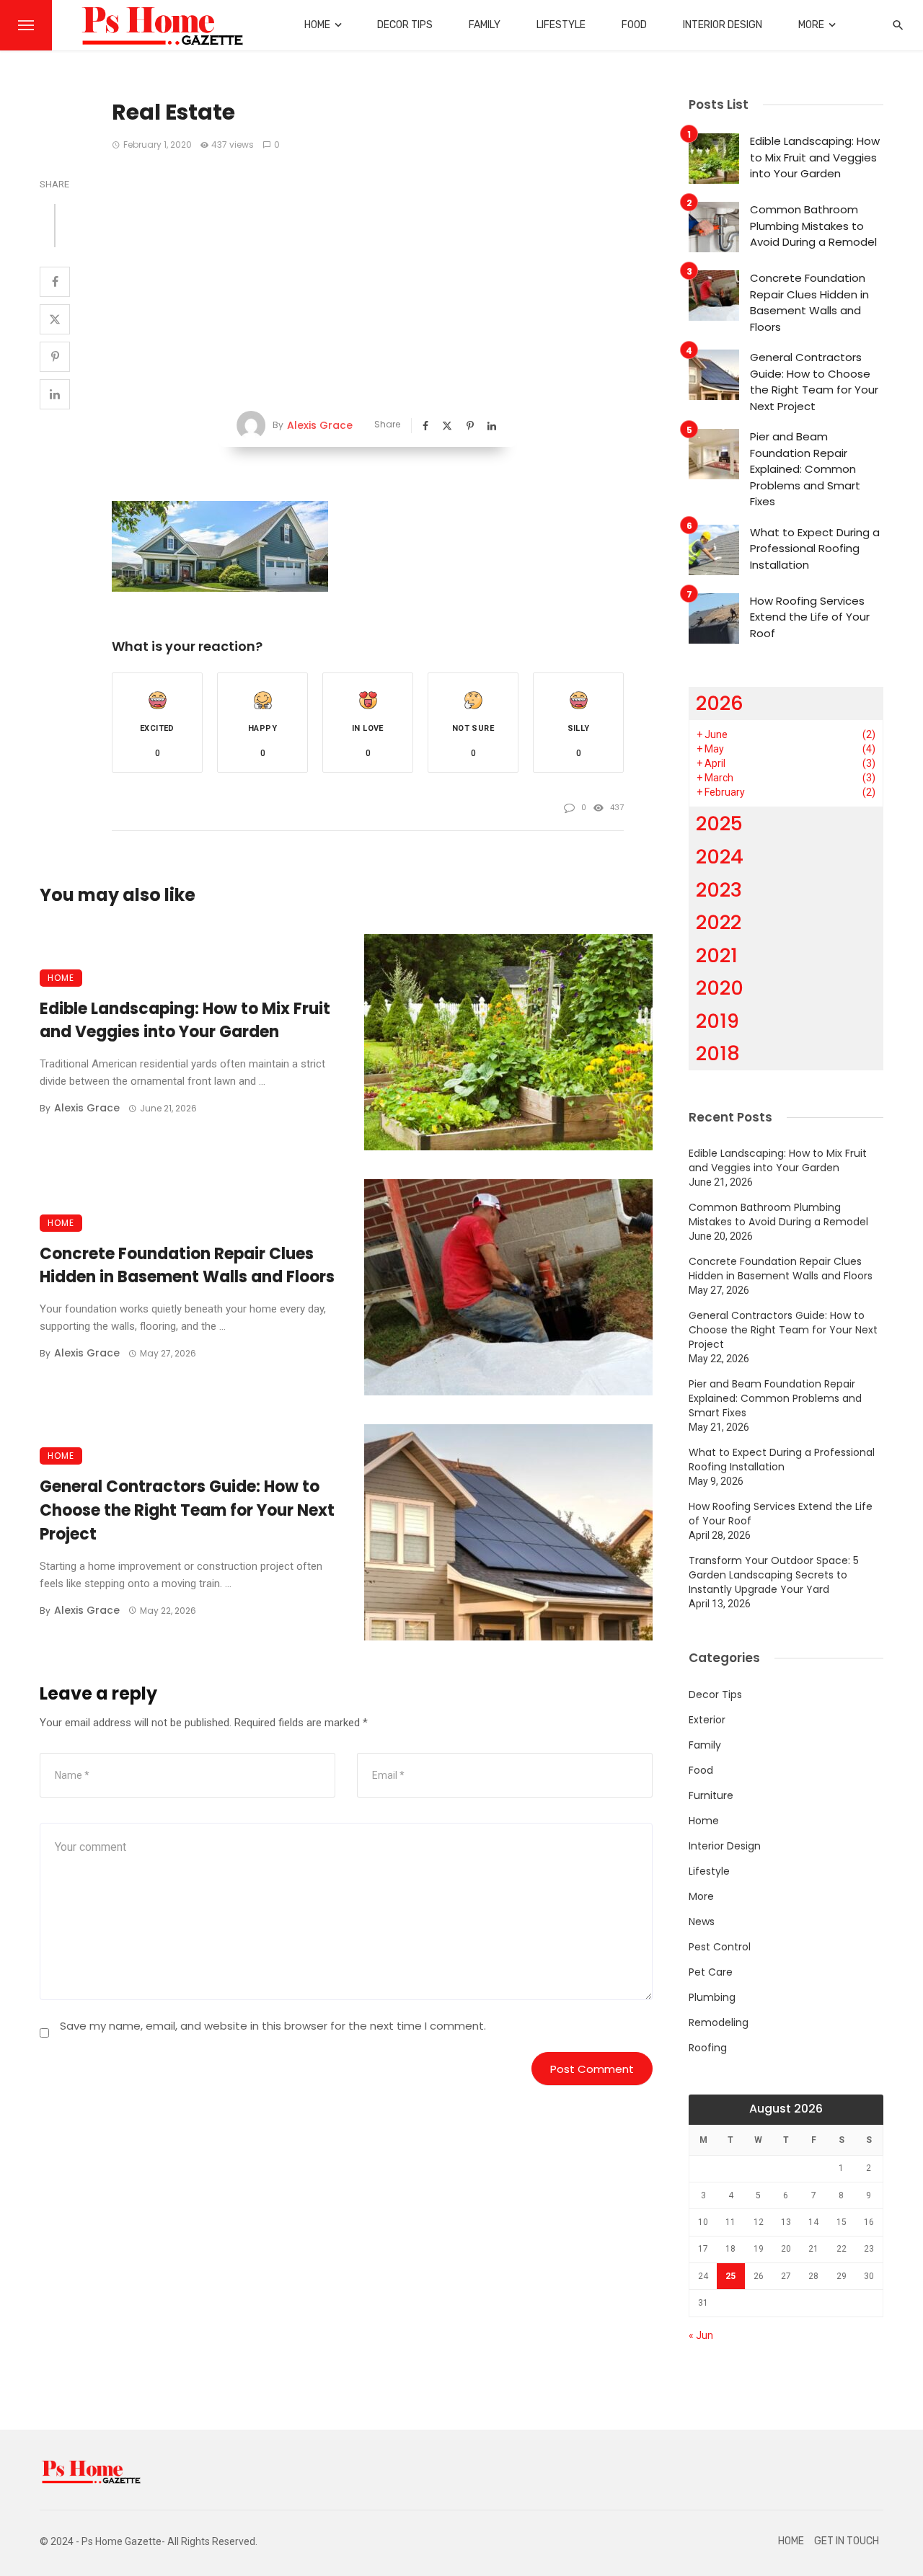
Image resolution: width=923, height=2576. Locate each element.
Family (485, 25)
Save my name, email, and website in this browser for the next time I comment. (273, 2026)
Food (634, 25)
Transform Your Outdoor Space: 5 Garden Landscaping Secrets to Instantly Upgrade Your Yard (774, 1575)
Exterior (707, 1720)
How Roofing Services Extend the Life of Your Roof (810, 617)
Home (317, 25)
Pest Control (720, 1947)
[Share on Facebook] (55, 282)
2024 (720, 857)
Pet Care (711, 1972)
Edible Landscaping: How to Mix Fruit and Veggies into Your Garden (185, 1021)
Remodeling (719, 2022)
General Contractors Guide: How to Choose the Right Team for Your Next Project (187, 1510)
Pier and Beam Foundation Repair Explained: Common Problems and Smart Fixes (805, 469)
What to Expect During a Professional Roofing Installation (815, 548)
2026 (720, 703)
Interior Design (723, 25)
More (811, 25)
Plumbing (712, 1997)
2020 (720, 988)
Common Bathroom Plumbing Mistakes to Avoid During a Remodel (813, 226)
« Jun (701, 2335)
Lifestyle (561, 25)
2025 (719, 823)
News (702, 1922)
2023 (719, 890)
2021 (717, 955)
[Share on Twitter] (55, 319)
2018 (718, 1053)
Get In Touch (847, 2541)
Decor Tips (405, 25)
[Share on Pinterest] (55, 357)
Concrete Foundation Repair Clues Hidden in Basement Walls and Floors (187, 1266)
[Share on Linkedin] (55, 394)
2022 (719, 922)
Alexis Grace (320, 425)
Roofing (708, 2048)
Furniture (711, 1795)
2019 (717, 1021)
